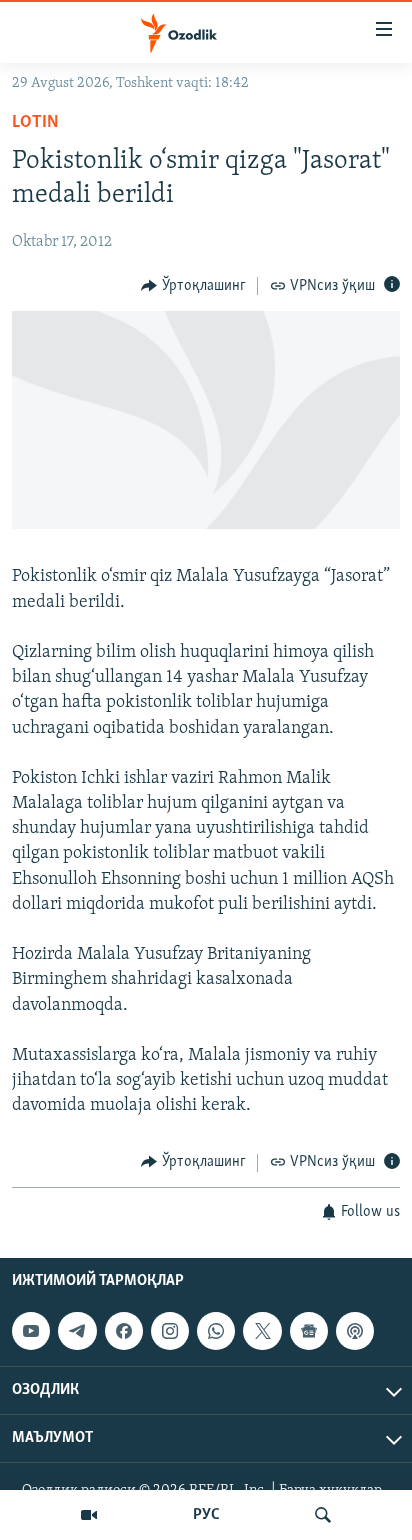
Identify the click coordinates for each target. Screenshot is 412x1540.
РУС (206, 1515)
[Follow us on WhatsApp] (216, 1331)
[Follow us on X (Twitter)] (262, 1331)
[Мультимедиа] (89, 1515)
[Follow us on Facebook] (124, 1331)
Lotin (35, 123)
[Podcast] (355, 1331)
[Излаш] (323, 1515)
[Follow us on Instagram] (170, 1331)
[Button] (193, 286)
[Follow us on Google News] (309, 1331)
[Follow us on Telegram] (77, 1331)
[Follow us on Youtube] (31, 1331)
